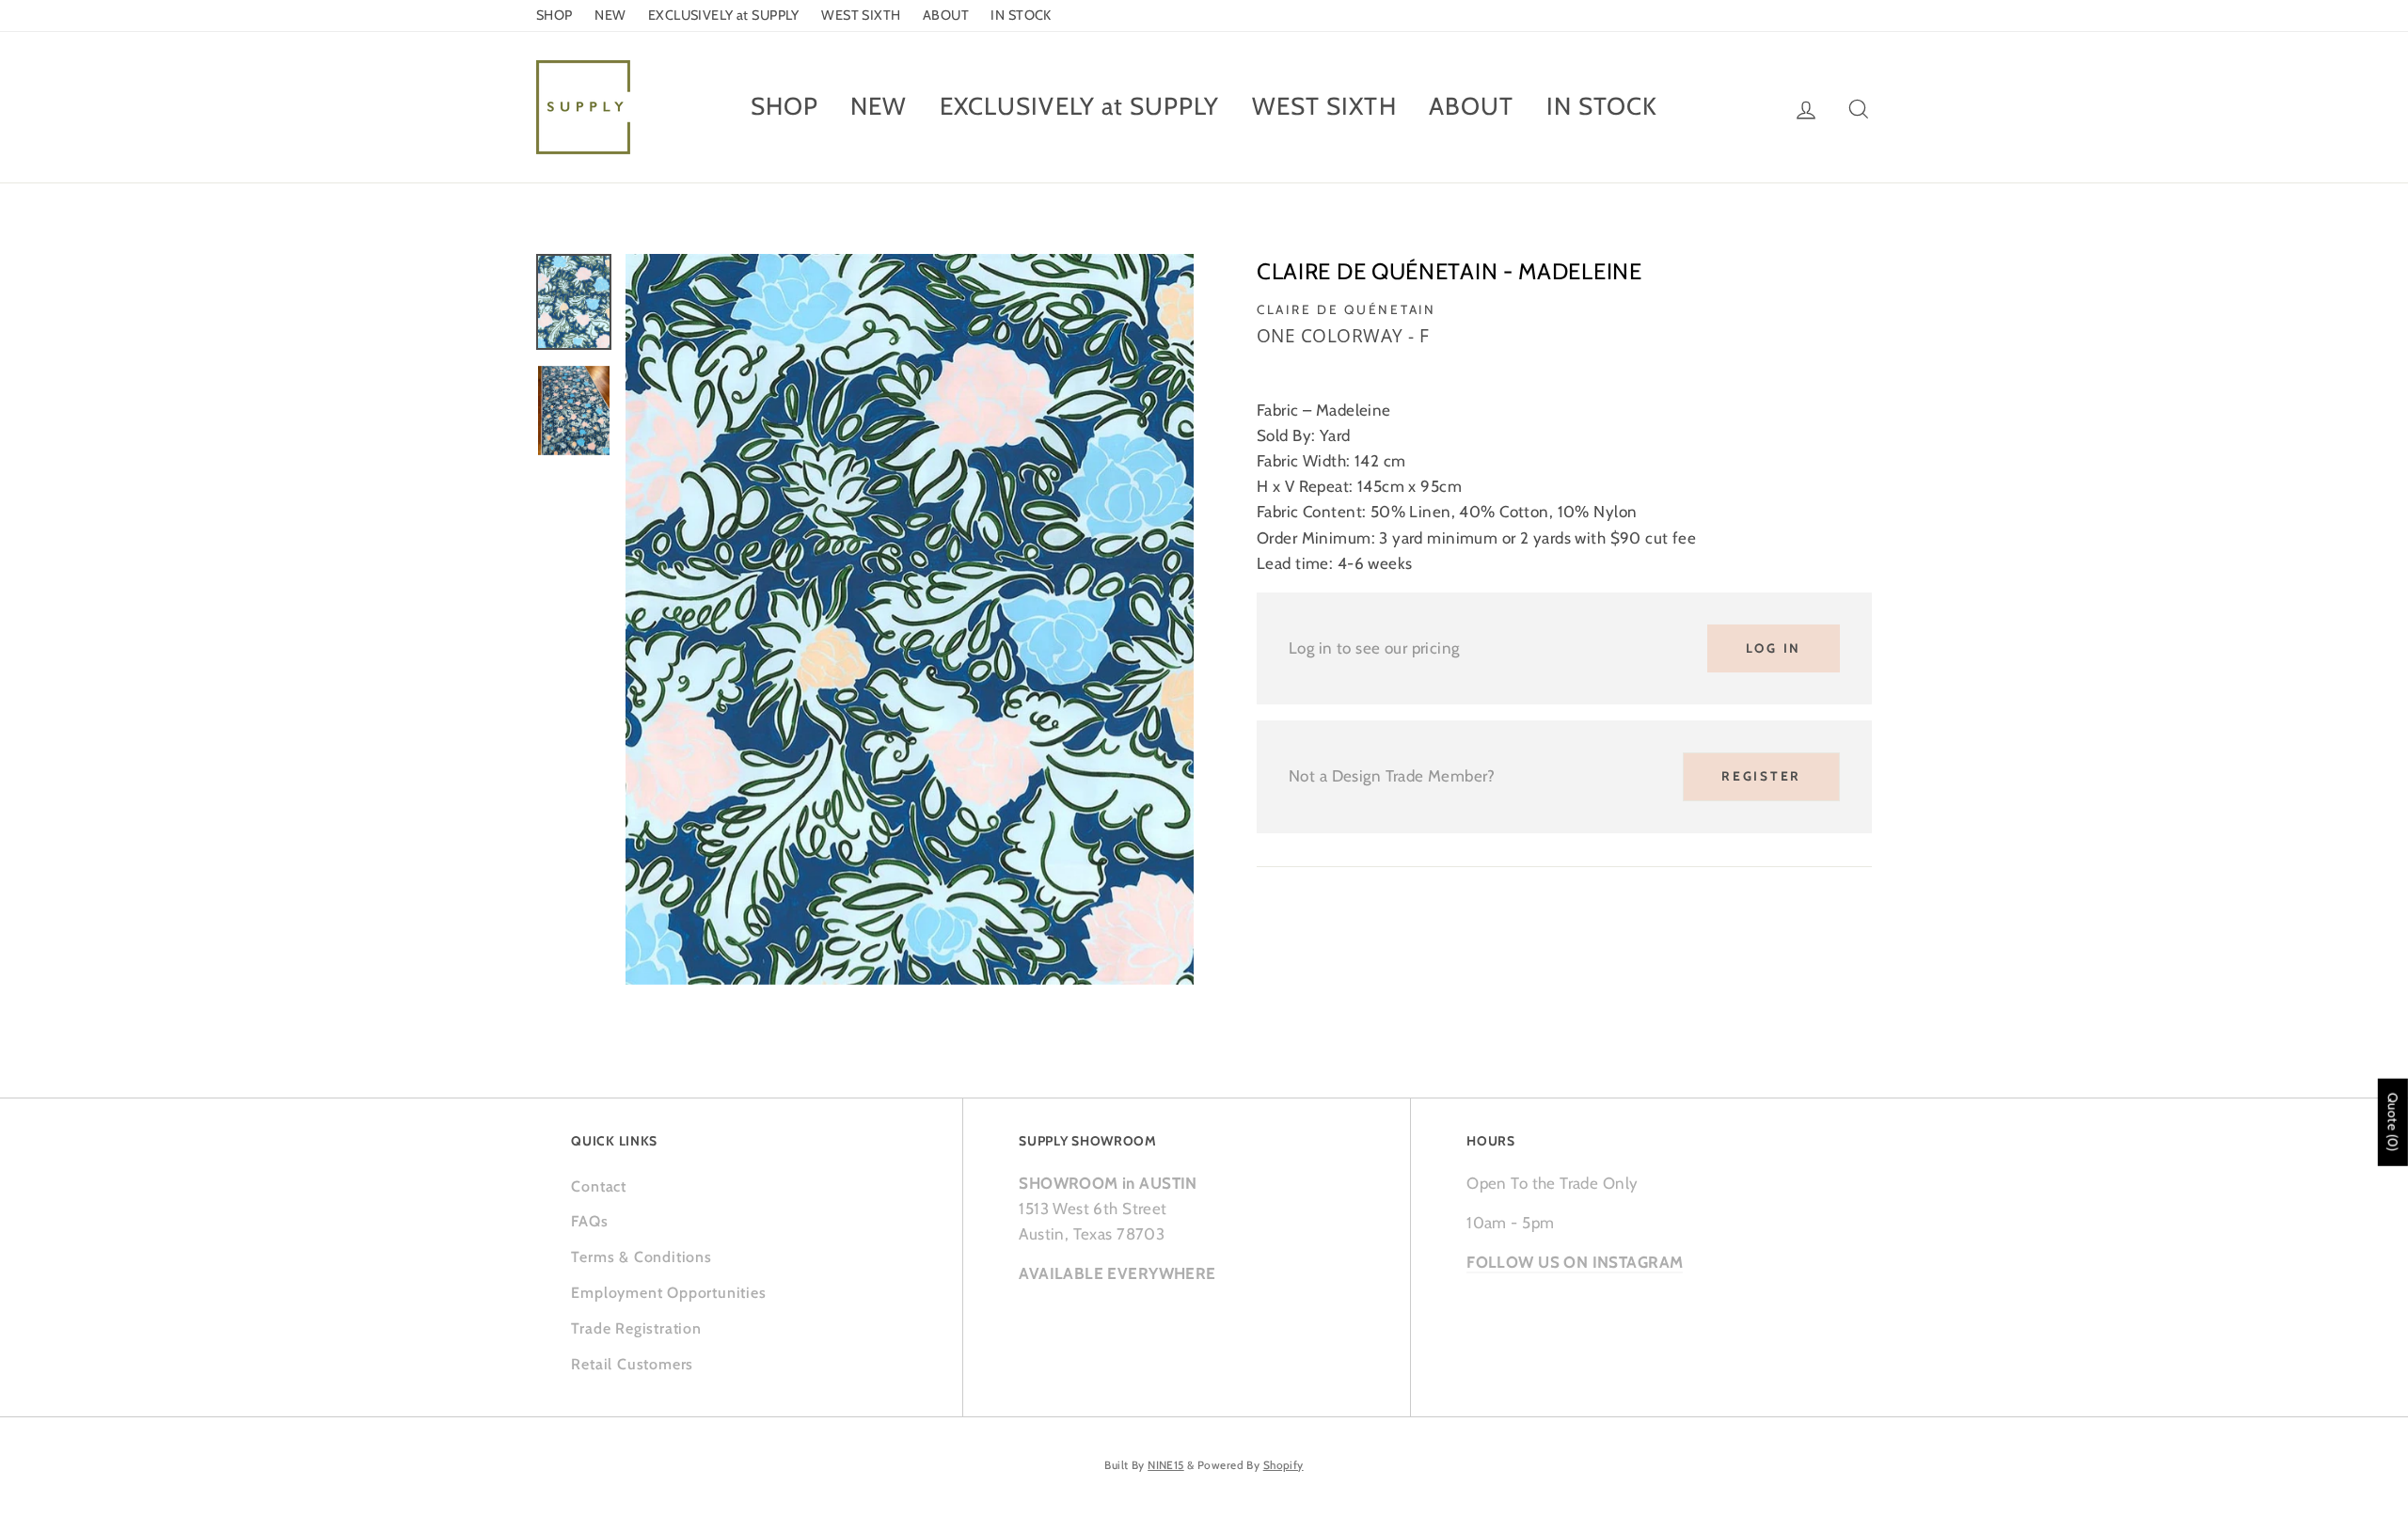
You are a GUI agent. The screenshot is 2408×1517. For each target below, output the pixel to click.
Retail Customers (632, 1364)
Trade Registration (636, 1328)
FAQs (589, 1221)
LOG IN (1774, 648)
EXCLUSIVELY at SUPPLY (724, 15)
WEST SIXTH (861, 15)
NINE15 (1166, 1465)
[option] (910, 619)
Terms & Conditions (641, 1257)
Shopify (1283, 1465)
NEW (610, 15)
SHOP (554, 15)
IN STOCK (1021, 15)
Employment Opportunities (668, 1293)
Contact (599, 1186)
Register (1761, 776)
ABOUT (946, 15)
